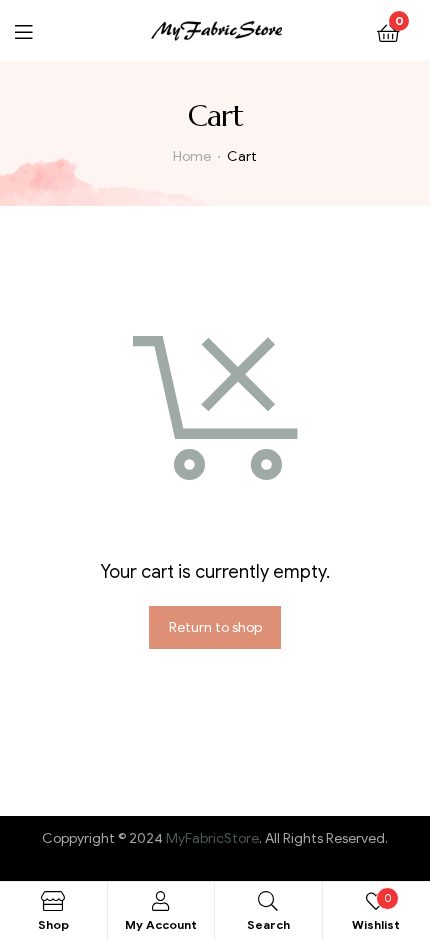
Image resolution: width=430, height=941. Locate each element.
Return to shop (215, 627)
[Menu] (36, 31)
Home (192, 156)
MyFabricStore (212, 838)
